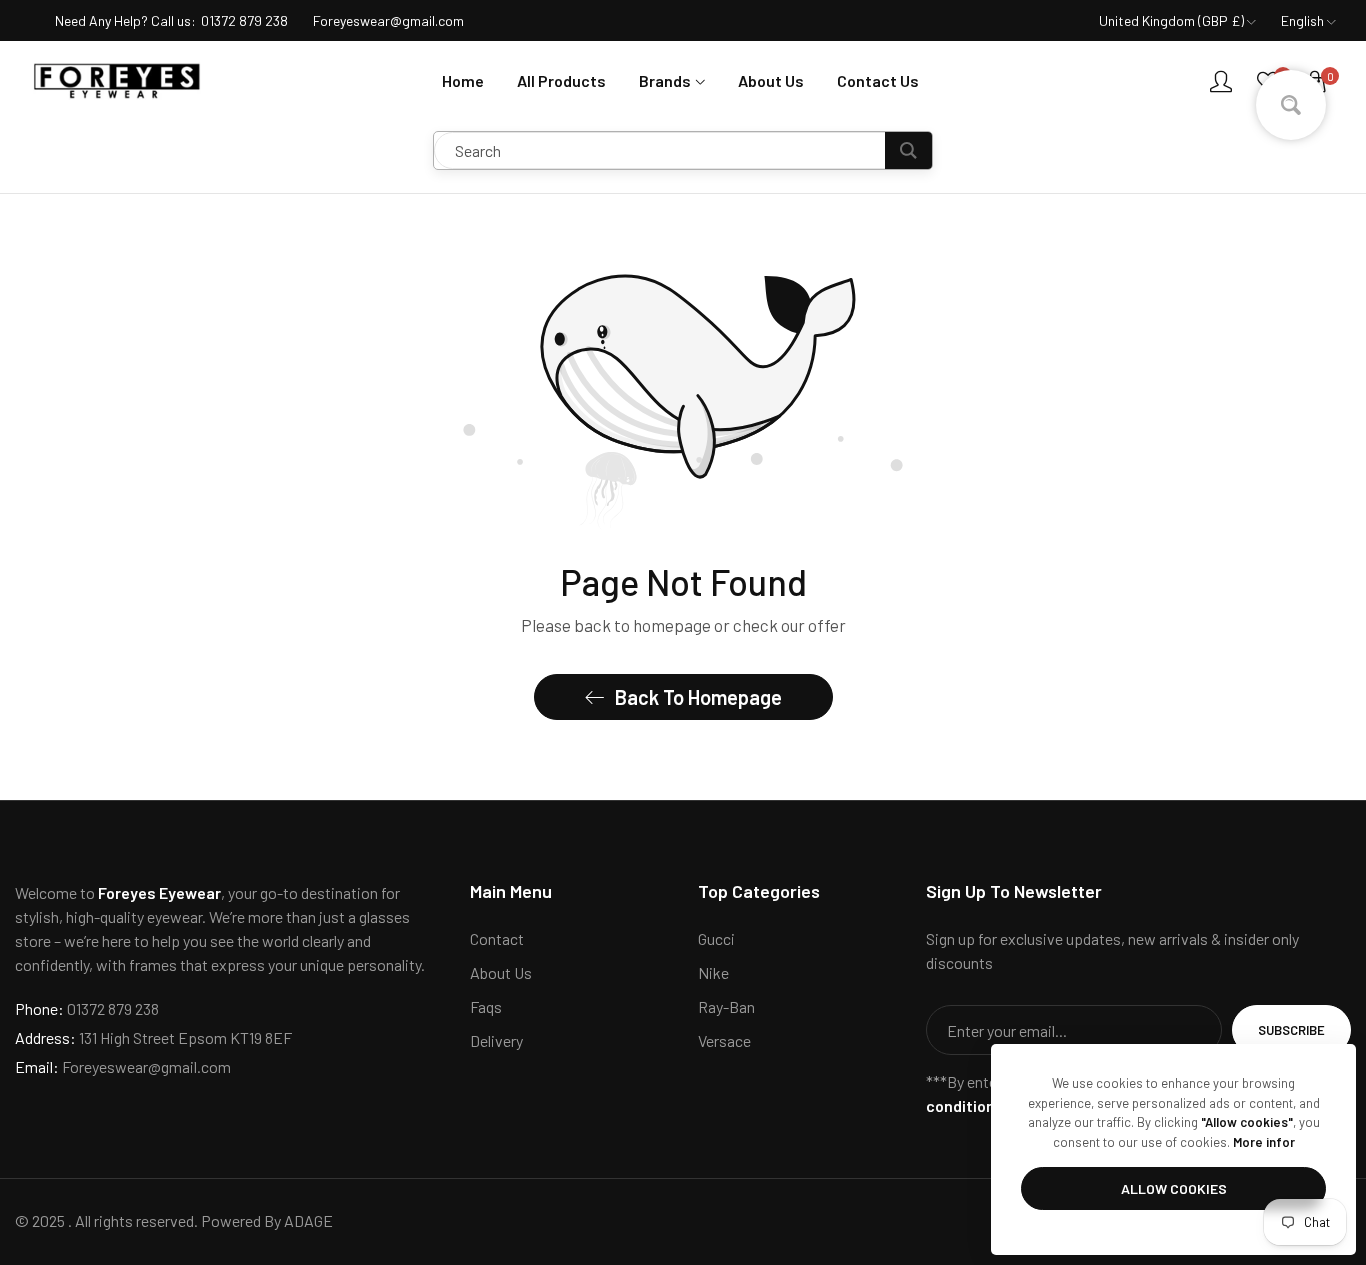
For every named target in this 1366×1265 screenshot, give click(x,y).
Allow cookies (1174, 1188)
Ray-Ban (726, 1006)
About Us (501, 972)
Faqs (486, 1006)
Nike (713, 972)
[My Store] (117, 81)
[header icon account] (1221, 81)
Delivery (496, 1040)
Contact (497, 938)
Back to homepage (698, 697)
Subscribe (1291, 1030)
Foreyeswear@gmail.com (123, 1066)
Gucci (716, 938)
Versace (724, 1040)
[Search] (908, 150)
